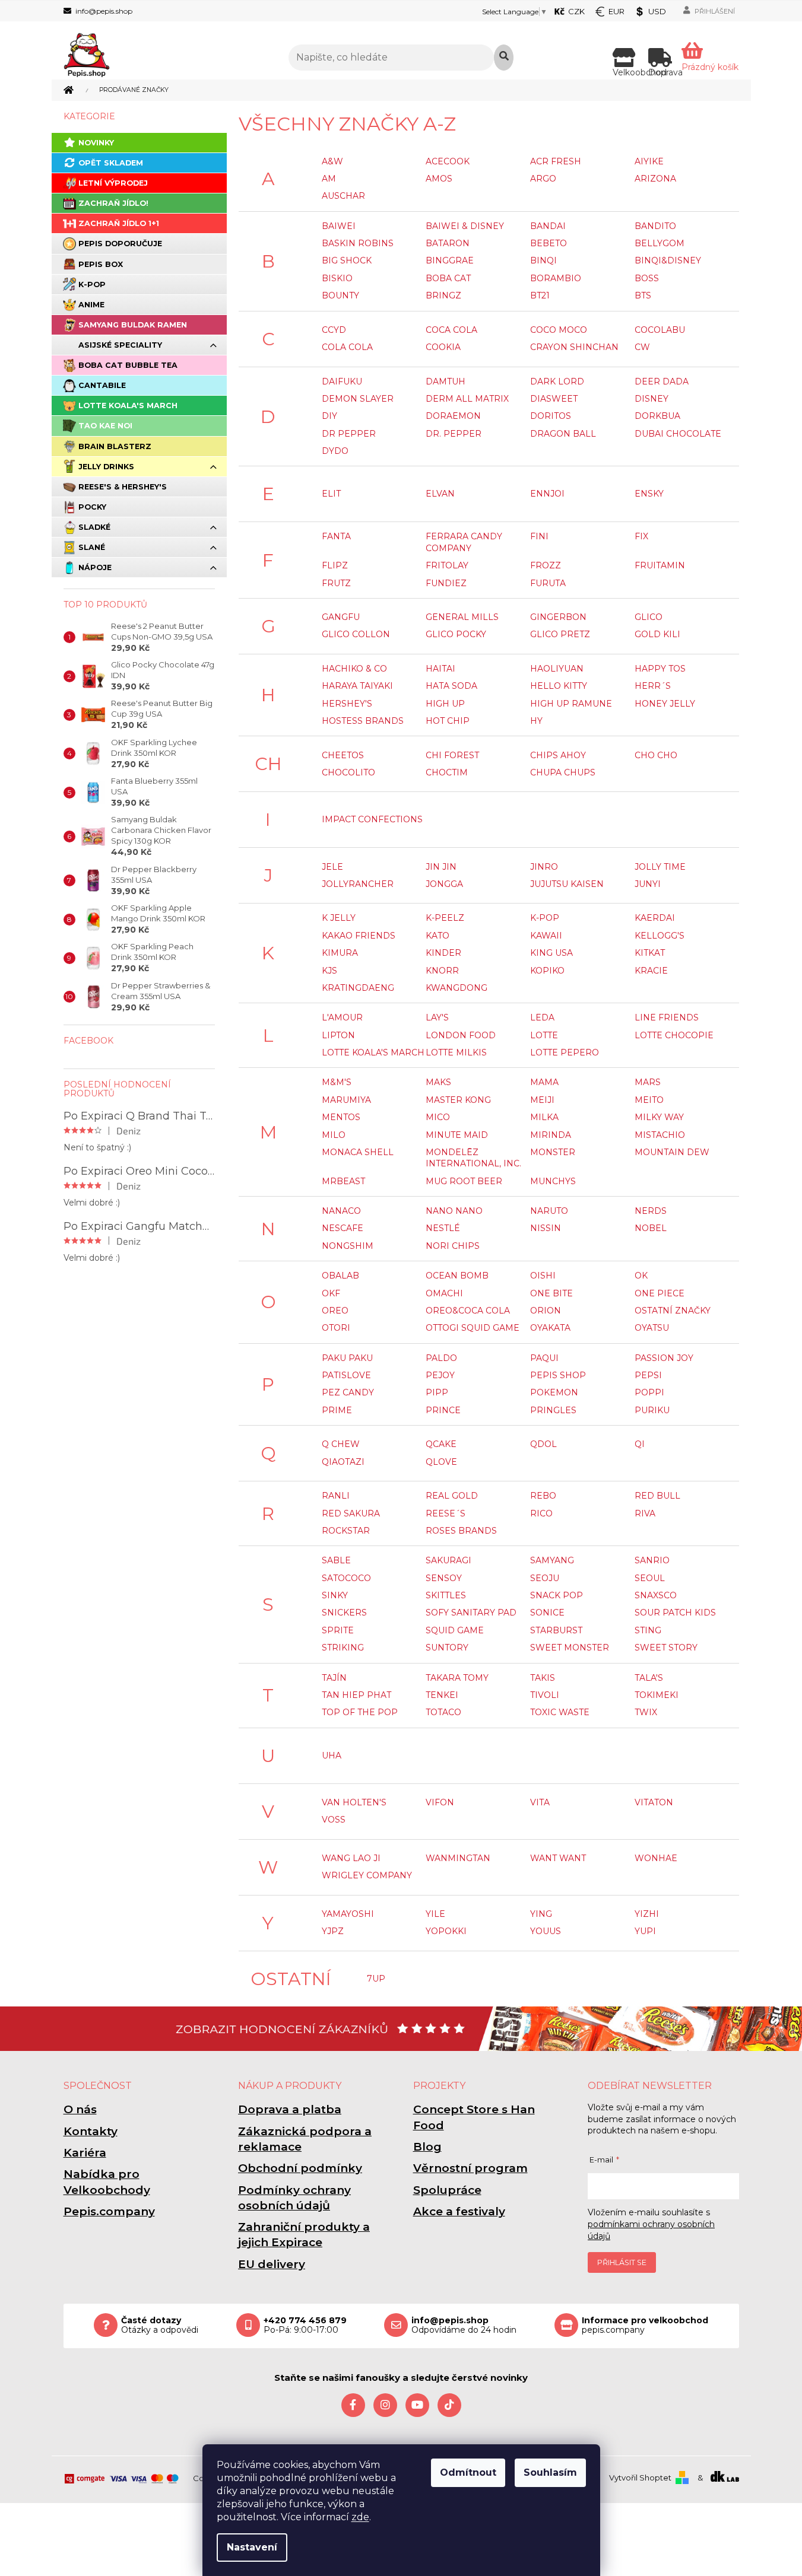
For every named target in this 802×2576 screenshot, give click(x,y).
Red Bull (657, 1496)
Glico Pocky (456, 634)
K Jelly (339, 918)
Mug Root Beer (464, 1181)
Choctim (447, 772)
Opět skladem (111, 163)
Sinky (335, 1595)
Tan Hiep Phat (356, 1695)
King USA (551, 953)
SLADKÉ (94, 527)
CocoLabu (660, 330)
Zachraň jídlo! (113, 203)
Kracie (651, 971)
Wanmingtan (458, 1858)
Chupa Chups (563, 772)
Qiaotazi (343, 1462)
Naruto (549, 1211)
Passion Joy (664, 1358)
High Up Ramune (571, 704)
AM (329, 179)
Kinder (443, 953)
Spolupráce (447, 2190)
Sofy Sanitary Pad (471, 1613)
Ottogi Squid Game (473, 1328)
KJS (329, 971)
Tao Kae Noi (105, 426)
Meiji (542, 1100)
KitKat (650, 953)
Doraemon (453, 416)
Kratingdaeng (358, 988)
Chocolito (348, 772)
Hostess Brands (363, 721)
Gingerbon (558, 617)
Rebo (543, 1496)
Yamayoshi (348, 1914)
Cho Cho (656, 755)
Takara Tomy (457, 1678)
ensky (649, 494)
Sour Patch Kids (675, 1613)
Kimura (340, 953)
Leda (542, 1017)
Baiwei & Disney (465, 226)
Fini (539, 536)
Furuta (548, 583)
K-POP (92, 284)
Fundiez (446, 583)
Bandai (548, 226)
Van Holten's (354, 1802)
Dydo (335, 451)
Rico (541, 1513)
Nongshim (348, 1246)
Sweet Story (666, 1648)
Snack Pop (557, 1595)
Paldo (441, 1358)
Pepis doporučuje (120, 244)
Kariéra (85, 2153)
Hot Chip (448, 721)
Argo (543, 179)
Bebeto (549, 243)
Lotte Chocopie (674, 1035)
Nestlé (443, 1228)
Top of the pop (360, 1712)
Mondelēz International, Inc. (473, 1158)
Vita (540, 1802)
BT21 (540, 295)
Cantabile (102, 385)
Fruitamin (660, 565)
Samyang (552, 1560)
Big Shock (347, 260)
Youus (546, 1931)
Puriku (652, 1410)
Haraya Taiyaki (357, 686)
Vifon (440, 1802)
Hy (536, 721)
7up (376, 1979)
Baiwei (339, 226)
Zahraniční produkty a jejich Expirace (304, 2235)
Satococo (346, 1578)
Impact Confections (372, 819)
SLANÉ (92, 547)
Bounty (340, 295)
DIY (329, 416)
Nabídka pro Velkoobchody (107, 2182)
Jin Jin (441, 867)
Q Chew (341, 1444)
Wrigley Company (367, 1875)
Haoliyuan (557, 669)
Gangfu (341, 617)
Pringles (553, 1410)
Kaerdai (655, 918)
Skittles (446, 1595)
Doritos (551, 416)
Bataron (448, 243)
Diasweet (554, 399)
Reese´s (446, 1513)
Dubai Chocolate (678, 434)
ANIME (91, 305)
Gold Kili (657, 634)
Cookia (443, 347)
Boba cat (448, 278)
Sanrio (652, 1560)
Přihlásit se (622, 2262)
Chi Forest (452, 755)
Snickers (344, 1613)
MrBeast (343, 1181)
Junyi (648, 884)
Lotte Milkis (456, 1052)
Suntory (447, 1648)
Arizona (655, 179)
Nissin (546, 1228)
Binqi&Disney (668, 260)
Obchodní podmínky (300, 2168)
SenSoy (444, 1578)
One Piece (660, 1293)
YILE (435, 1914)
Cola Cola (347, 347)
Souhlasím (550, 2472)
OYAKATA (550, 1328)
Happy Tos (660, 669)
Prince (443, 1410)
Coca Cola (451, 330)
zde (360, 2517)
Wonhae (656, 1858)
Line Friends (667, 1017)
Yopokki (446, 1931)
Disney (652, 399)
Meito (649, 1100)
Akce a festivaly (459, 2211)
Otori (336, 1328)
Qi (640, 1444)
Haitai (440, 669)
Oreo (335, 1311)
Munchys (553, 1181)
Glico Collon (356, 634)
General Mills (462, 617)
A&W (332, 161)
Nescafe (343, 1228)
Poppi (649, 1392)
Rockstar (346, 1531)
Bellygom (660, 243)
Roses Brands (461, 1531)
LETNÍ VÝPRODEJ (113, 183)
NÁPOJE (95, 567)
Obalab (340, 1276)
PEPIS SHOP (558, 1375)
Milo (334, 1135)
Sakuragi (448, 1560)
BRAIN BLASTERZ (115, 446)
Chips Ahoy (558, 755)
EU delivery (272, 2264)
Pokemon (554, 1392)
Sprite (338, 1630)
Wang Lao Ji (351, 1858)
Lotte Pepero (565, 1052)
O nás (80, 2109)
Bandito (655, 226)
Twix (646, 1712)
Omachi (444, 1293)
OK (641, 1276)
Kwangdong (457, 988)
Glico (649, 617)
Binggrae (450, 260)
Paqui (544, 1358)
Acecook (448, 161)
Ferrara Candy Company (464, 542)
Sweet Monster (570, 1648)
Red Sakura (351, 1513)
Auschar (343, 196)
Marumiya (346, 1100)
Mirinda (551, 1135)
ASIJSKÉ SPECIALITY (120, 345)
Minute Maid (457, 1135)
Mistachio (660, 1135)
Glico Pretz (560, 634)
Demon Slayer (358, 399)
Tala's (649, 1678)
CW (642, 347)
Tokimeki (657, 1695)
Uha (332, 1756)
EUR (616, 11)
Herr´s (653, 686)
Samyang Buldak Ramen (133, 325)
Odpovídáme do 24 (464, 2326)
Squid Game (455, 1630)
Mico (438, 1117)
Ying (541, 1914)
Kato (438, 936)
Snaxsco (656, 1595)
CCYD (334, 330)
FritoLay (447, 565)
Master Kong (458, 1100)
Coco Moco (559, 330)
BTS (643, 295)
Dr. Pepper (454, 434)
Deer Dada (662, 381)
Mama (544, 1082)
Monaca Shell (358, 1152)
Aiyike (649, 161)
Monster (553, 1152)
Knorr (442, 971)
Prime (337, 1410)
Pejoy (440, 1375)
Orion (546, 1311)
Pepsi (648, 1375)
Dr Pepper (349, 434)
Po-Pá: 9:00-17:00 (305, 2326)
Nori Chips (453, 1246)
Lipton (338, 1035)
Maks (438, 1082)
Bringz (443, 295)
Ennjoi (547, 494)
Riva (645, 1513)
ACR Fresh (556, 161)
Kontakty (91, 2131)
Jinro (544, 867)
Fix (641, 536)
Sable (336, 1560)
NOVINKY (96, 143)
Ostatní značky (673, 1311)
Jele (332, 867)
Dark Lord (557, 381)
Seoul (650, 1578)
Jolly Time (660, 867)
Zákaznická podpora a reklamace (305, 2139)
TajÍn (334, 1678)
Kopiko (547, 971)
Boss (647, 278)
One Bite (551, 1293)
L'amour (342, 1017)
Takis (543, 1678)
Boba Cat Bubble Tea (128, 365)
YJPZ (333, 1931)
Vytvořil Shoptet (640, 2478)
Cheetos (343, 755)
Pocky (92, 507)
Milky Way (659, 1117)
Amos (439, 179)
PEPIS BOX (101, 264)
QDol (543, 1444)
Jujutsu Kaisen (567, 884)
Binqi (543, 260)
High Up (445, 704)
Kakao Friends (359, 936)
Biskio (337, 278)
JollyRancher (358, 884)
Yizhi (647, 1914)
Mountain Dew (672, 1152)
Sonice (547, 1613)
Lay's (437, 1017)
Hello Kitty (559, 686)
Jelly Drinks (106, 467)
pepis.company (645, 2326)
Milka (544, 1117)
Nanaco (341, 1211)
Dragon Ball (563, 434)
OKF (331, 1293)
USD (657, 11)
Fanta (336, 536)
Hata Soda (451, 686)
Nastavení (252, 2547)
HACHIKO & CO (354, 669)
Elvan (440, 494)
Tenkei (442, 1695)
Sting (648, 1630)
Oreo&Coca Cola (468, 1311)
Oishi (543, 1276)
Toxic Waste (560, 1712)
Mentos (341, 1117)
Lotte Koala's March (128, 406)
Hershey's (347, 704)
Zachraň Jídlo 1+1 (119, 223)
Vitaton (654, 1802)
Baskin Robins (358, 243)
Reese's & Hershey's (123, 487)
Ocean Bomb (457, 1276)
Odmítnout (468, 2472)
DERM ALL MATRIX (467, 399)
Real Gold (452, 1496)
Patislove (346, 1375)
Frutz (336, 583)
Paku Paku (347, 1358)
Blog (427, 2147)
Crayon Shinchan (574, 347)
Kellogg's (660, 936)
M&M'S (337, 1082)
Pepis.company (109, 2211)
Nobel (651, 1228)
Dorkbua (657, 416)
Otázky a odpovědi (160, 2326)
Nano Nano (454, 1211)
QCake (441, 1444)
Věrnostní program (470, 2168)
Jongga (444, 884)
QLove (441, 1462)
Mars (648, 1082)
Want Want (558, 1858)
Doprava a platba (290, 2109)
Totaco (443, 1712)
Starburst (556, 1630)
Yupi (645, 1931)
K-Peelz (445, 918)
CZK (576, 11)
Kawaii (546, 936)
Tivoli (545, 1695)
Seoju (545, 1578)
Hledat (504, 58)
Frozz (546, 565)
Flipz (335, 565)
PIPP (437, 1392)
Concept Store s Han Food (474, 2117)
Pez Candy (348, 1392)
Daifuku (342, 381)
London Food (461, 1035)
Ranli (336, 1496)
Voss (334, 1820)
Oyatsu (652, 1328)
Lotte (544, 1035)
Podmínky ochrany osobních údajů (294, 2198)
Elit (331, 494)
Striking (343, 1648)
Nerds (651, 1211)
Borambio (556, 278)
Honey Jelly (665, 704)
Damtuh (446, 381)
